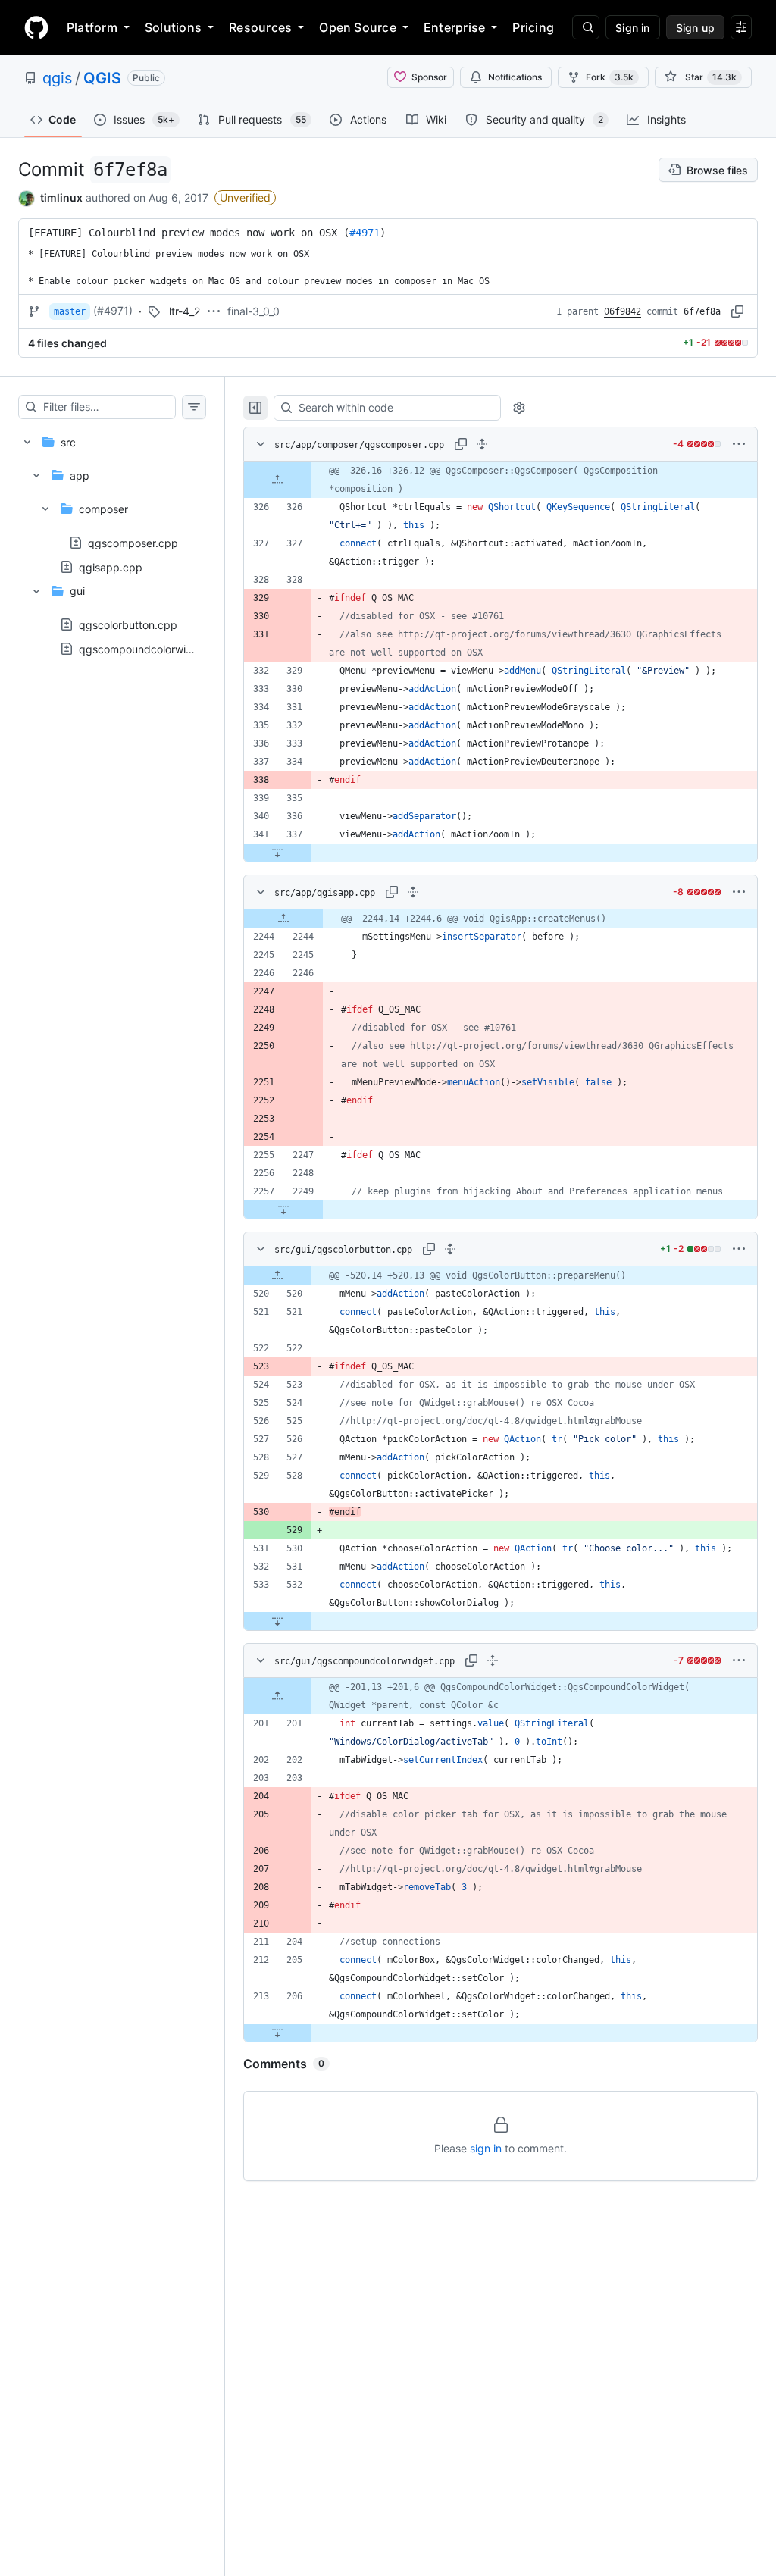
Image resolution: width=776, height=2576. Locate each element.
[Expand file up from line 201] (277, 1696)
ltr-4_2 (185, 311)
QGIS (102, 78)
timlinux (61, 197)
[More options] (739, 444)
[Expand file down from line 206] (277, 2033)
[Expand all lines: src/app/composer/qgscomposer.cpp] (482, 444)
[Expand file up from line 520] (277, 1275)
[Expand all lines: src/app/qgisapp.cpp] (413, 892)
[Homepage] (36, 27)
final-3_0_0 (253, 311)
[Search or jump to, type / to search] (586, 27)
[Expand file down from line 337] (277, 853)
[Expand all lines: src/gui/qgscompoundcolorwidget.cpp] (493, 1660)
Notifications (515, 77)
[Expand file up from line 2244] (283, 919)
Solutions (173, 27)
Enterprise (454, 27)
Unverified (245, 197)
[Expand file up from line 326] (277, 480)
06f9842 (623, 311)
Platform (92, 27)
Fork (610, 77)
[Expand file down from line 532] (277, 1621)
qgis (57, 78)
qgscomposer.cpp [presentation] (133, 542)
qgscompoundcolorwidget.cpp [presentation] (155, 648)
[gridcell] (501, 480)
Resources (260, 27)
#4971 (365, 233)
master (70, 311)
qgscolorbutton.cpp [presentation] (128, 624)
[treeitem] (112, 541)
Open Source (358, 27)
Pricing (533, 27)
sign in (486, 2148)
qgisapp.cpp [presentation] (111, 567)
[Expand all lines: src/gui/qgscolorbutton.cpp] (450, 1249)
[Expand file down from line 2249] (283, 1210)
